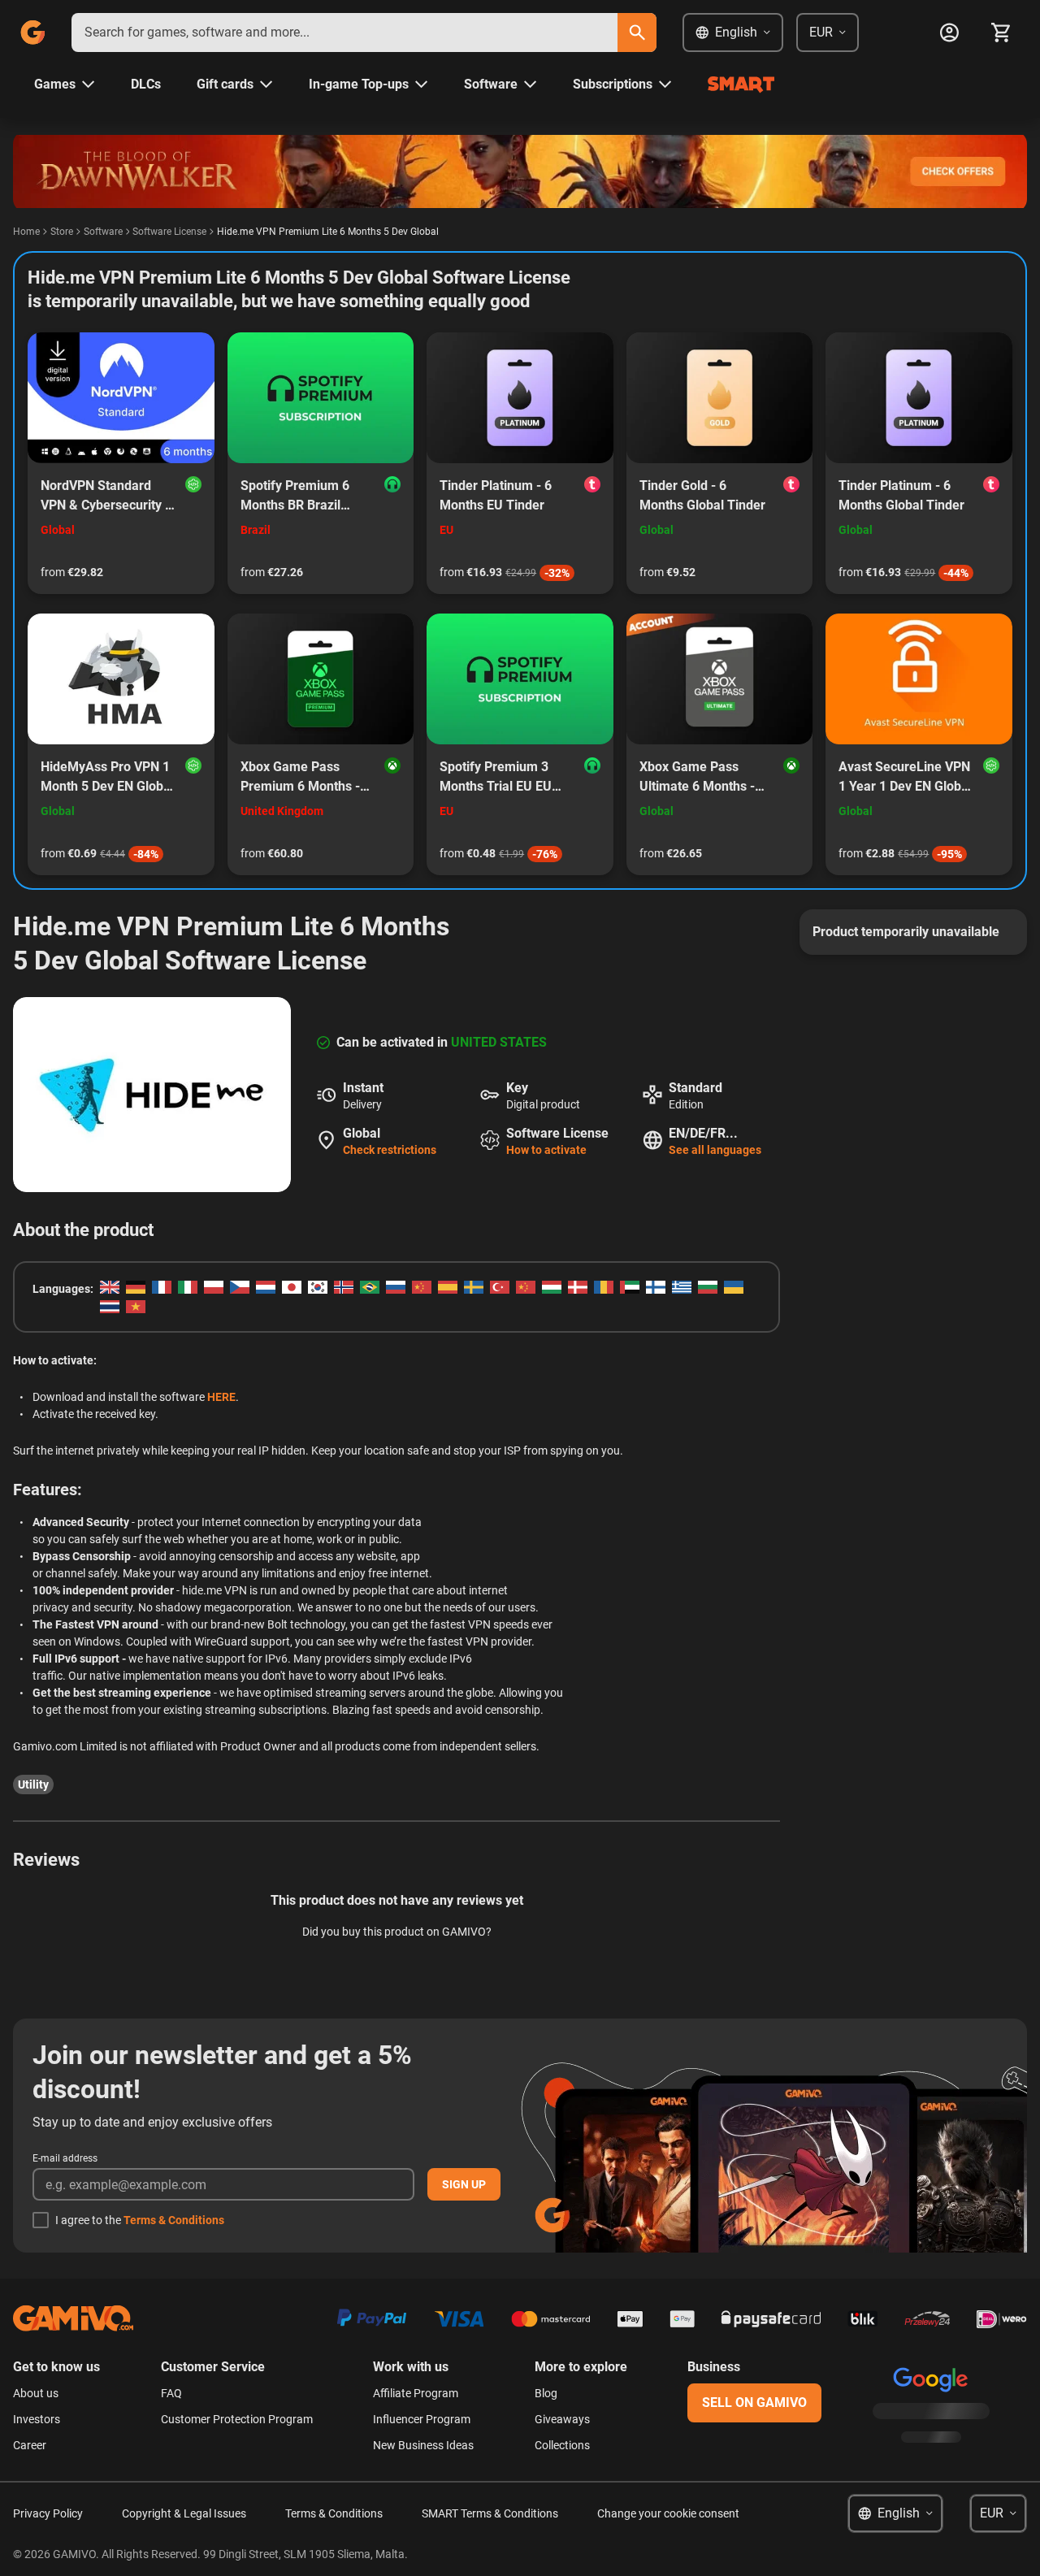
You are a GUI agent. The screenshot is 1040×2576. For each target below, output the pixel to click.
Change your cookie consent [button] (668, 2513)
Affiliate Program (416, 2393)
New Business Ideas (423, 2445)
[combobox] (344, 33)
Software (103, 232)
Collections (562, 2445)
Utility (33, 1785)
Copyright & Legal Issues (184, 2513)
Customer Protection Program (237, 2419)
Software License (169, 232)
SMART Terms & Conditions (490, 2513)
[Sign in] (949, 33)
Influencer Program (422, 2419)
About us (36, 2393)
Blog (546, 2393)
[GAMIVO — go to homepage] (32, 33)
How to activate (546, 1150)
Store (62, 232)
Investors (37, 2419)
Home (26, 232)
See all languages (715, 1150)
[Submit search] (637, 33)
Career (30, 2445)
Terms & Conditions (174, 2220)
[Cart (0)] (1001, 33)
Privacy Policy (48, 2513)
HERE (221, 1397)
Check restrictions (390, 1150)
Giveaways (562, 2419)
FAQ (171, 2393)
